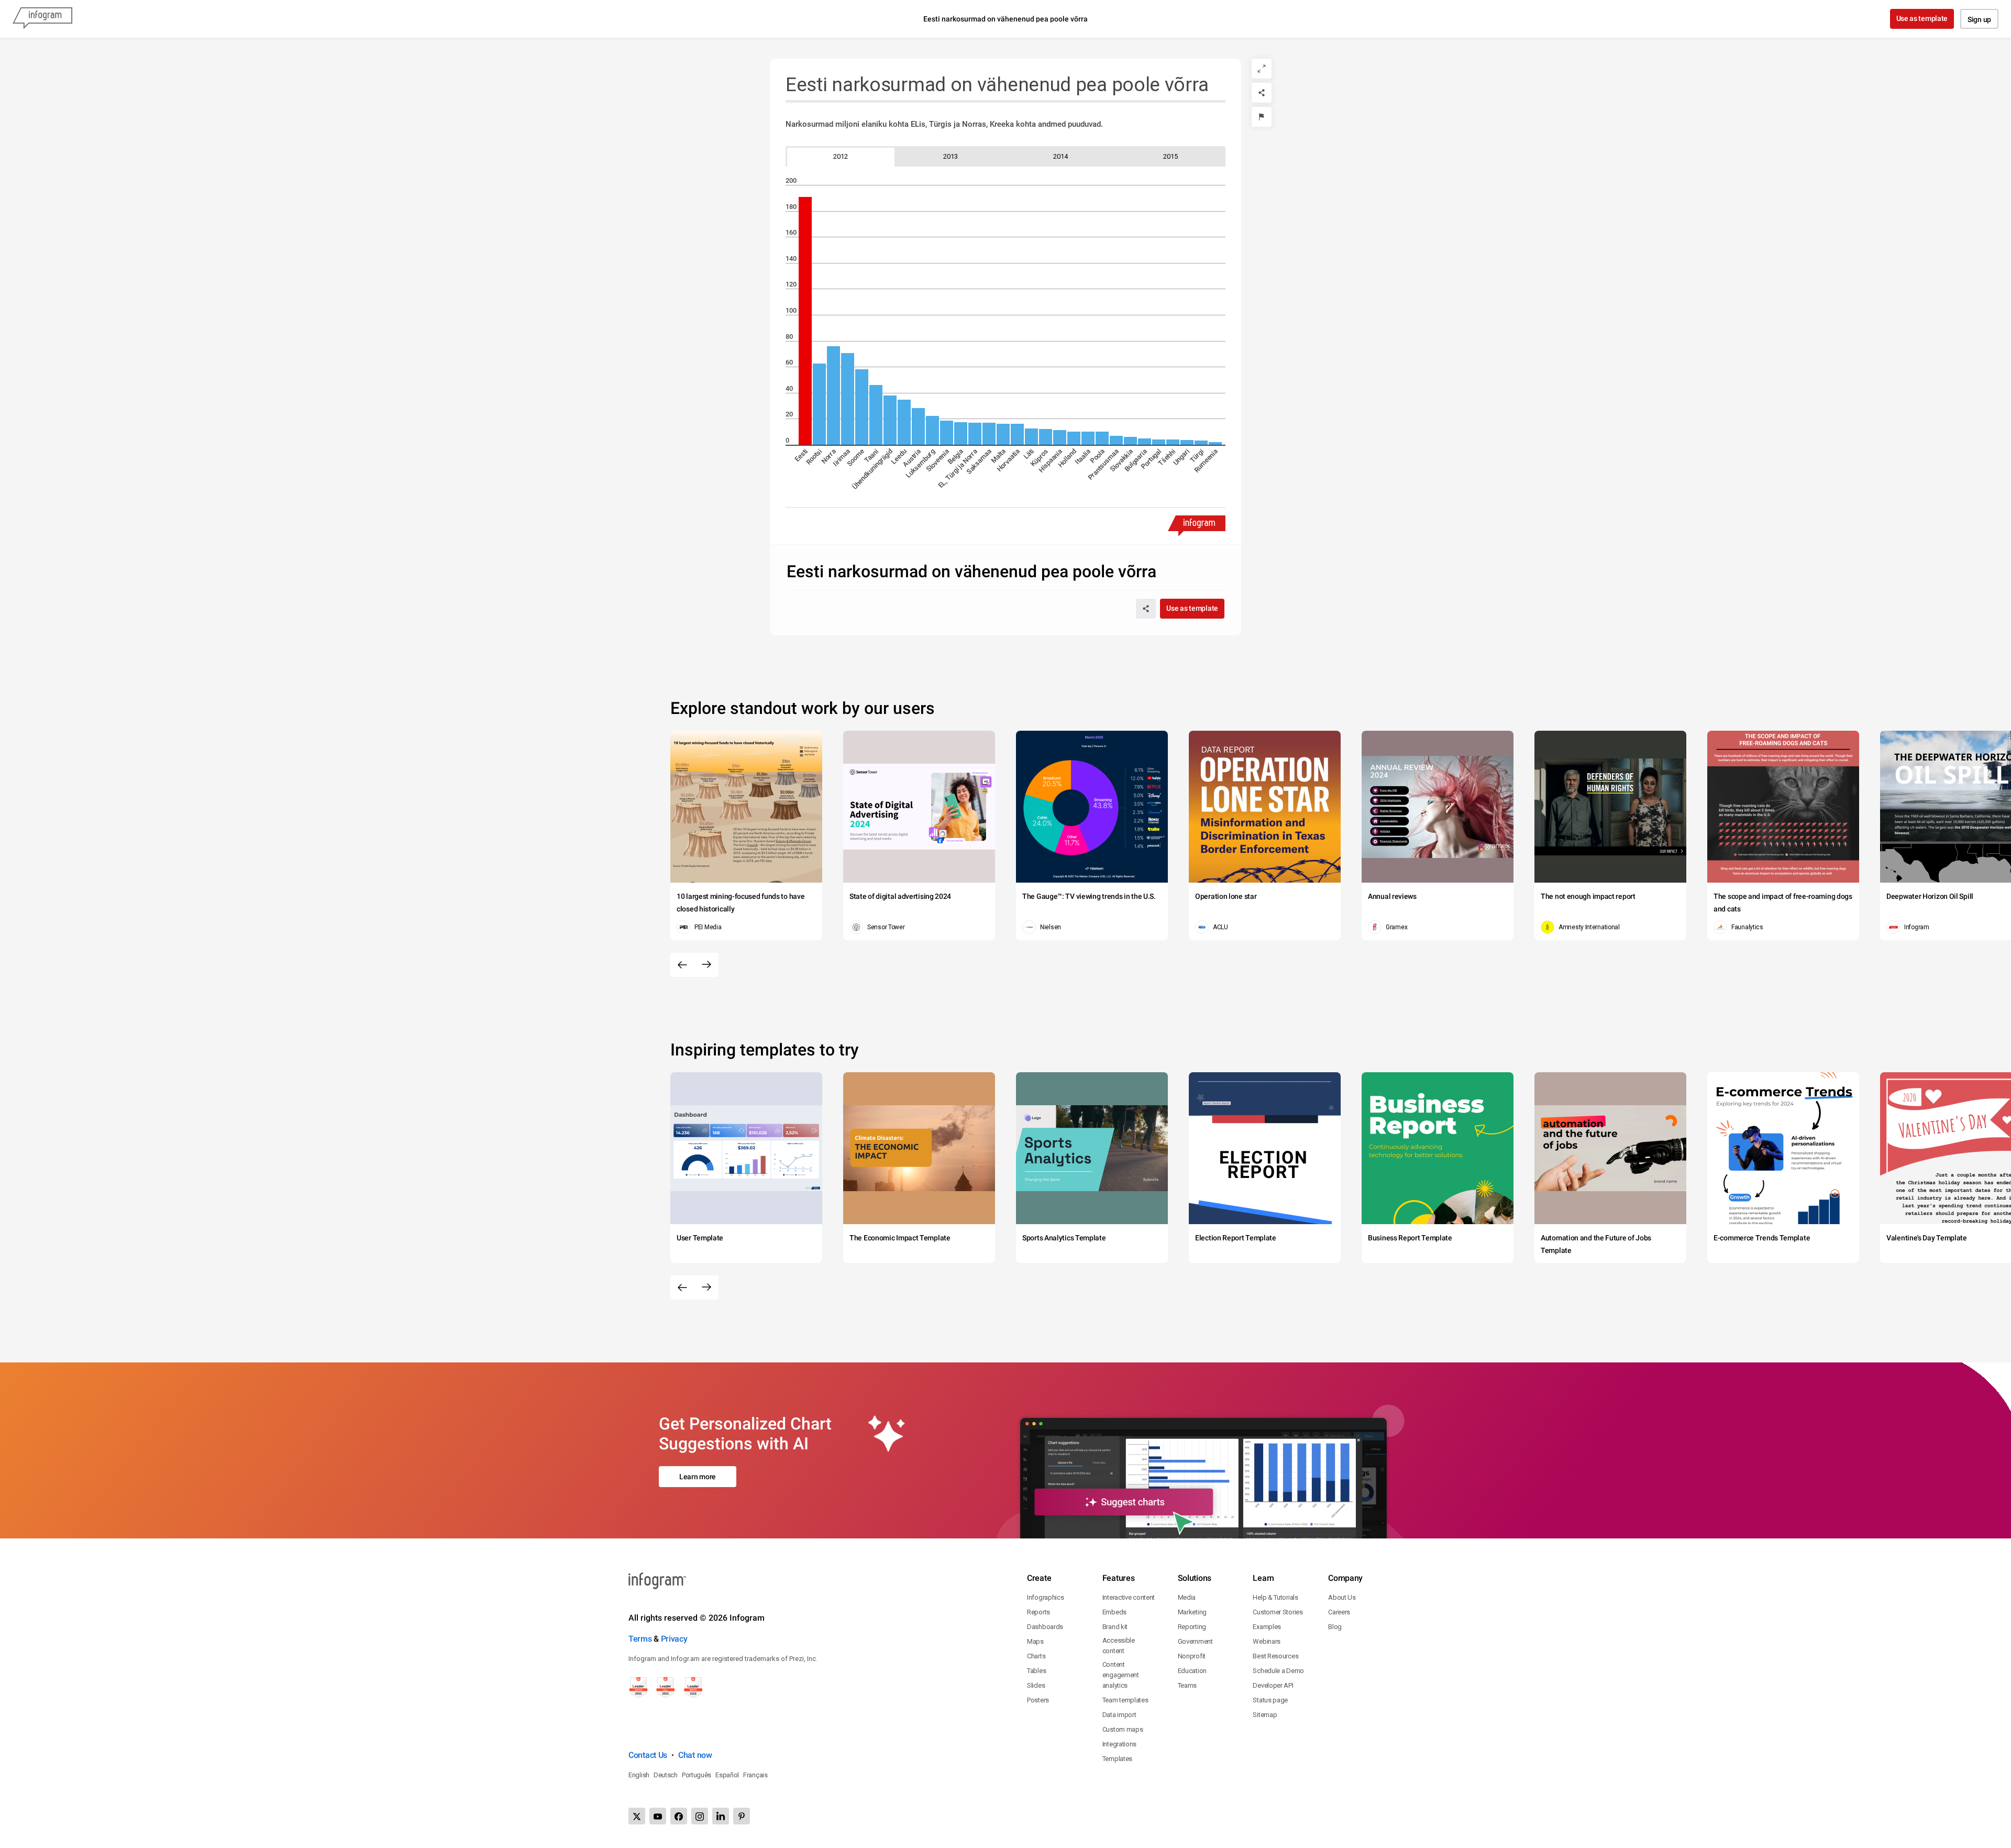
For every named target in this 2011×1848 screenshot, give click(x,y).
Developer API (1273, 1685)
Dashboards (1045, 1627)
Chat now (695, 1755)
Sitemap (1265, 1715)
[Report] (1262, 117)
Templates (1117, 1759)
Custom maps (1123, 1729)
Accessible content (1119, 1646)
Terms (640, 1639)
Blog (1335, 1627)
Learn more (698, 1477)
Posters (1038, 1700)
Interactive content (1129, 1597)
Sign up (1979, 19)
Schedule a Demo (1278, 1671)
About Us (1342, 1597)
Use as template (1922, 18)
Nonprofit (1192, 1656)
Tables (1036, 1671)
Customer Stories (1278, 1612)
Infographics (1045, 1597)
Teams (1187, 1685)
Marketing (1192, 1612)
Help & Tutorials (1275, 1597)
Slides (1036, 1685)
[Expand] (1262, 69)
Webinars (1267, 1641)
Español (727, 1775)
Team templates (1125, 1700)
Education (1192, 1671)
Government (1195, 1641)
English (639, 1775)
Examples (1267, 1627)
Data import (1119, 1715)
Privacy (674, 1639)
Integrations (1119, 1744)
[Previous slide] (682, 965)
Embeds (1114, 1612)
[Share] (1262, 93)
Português (697, 1775)
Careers (1339, 1612)
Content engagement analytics (1121, 1675)
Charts (1036, 1656)
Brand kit (1115, 1627)
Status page (1270, 1700)
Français (755, 1775)
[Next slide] (706, 965)
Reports (1038, 1612)
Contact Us (648, 1755)
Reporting (1192, 1627)
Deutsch (666, 1775)
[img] (805, 321)
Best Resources (1275, 1656)
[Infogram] (42, 19)
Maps (1035, 1641)
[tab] (841, 156)
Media (1187, 1597)
